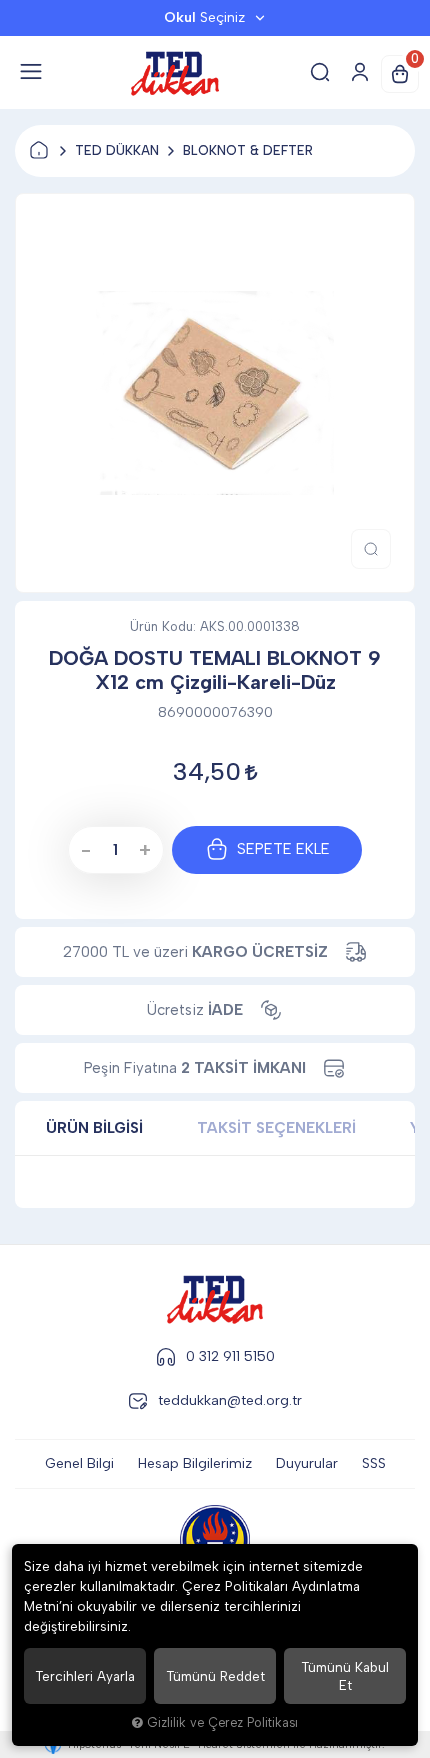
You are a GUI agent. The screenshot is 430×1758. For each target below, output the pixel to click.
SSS (374, 1463)
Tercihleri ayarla (85, 1676)
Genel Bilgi (79, 1463)
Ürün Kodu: (163, 626)
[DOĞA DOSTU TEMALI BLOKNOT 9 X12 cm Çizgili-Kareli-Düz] (215, 393)
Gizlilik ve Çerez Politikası (222, 1722)
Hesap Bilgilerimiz (195, 1463)
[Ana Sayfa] (39, 151)
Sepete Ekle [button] (283, 849)
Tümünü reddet (215, 1676)
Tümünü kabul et (345, 1676)
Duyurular (307, 1463)
